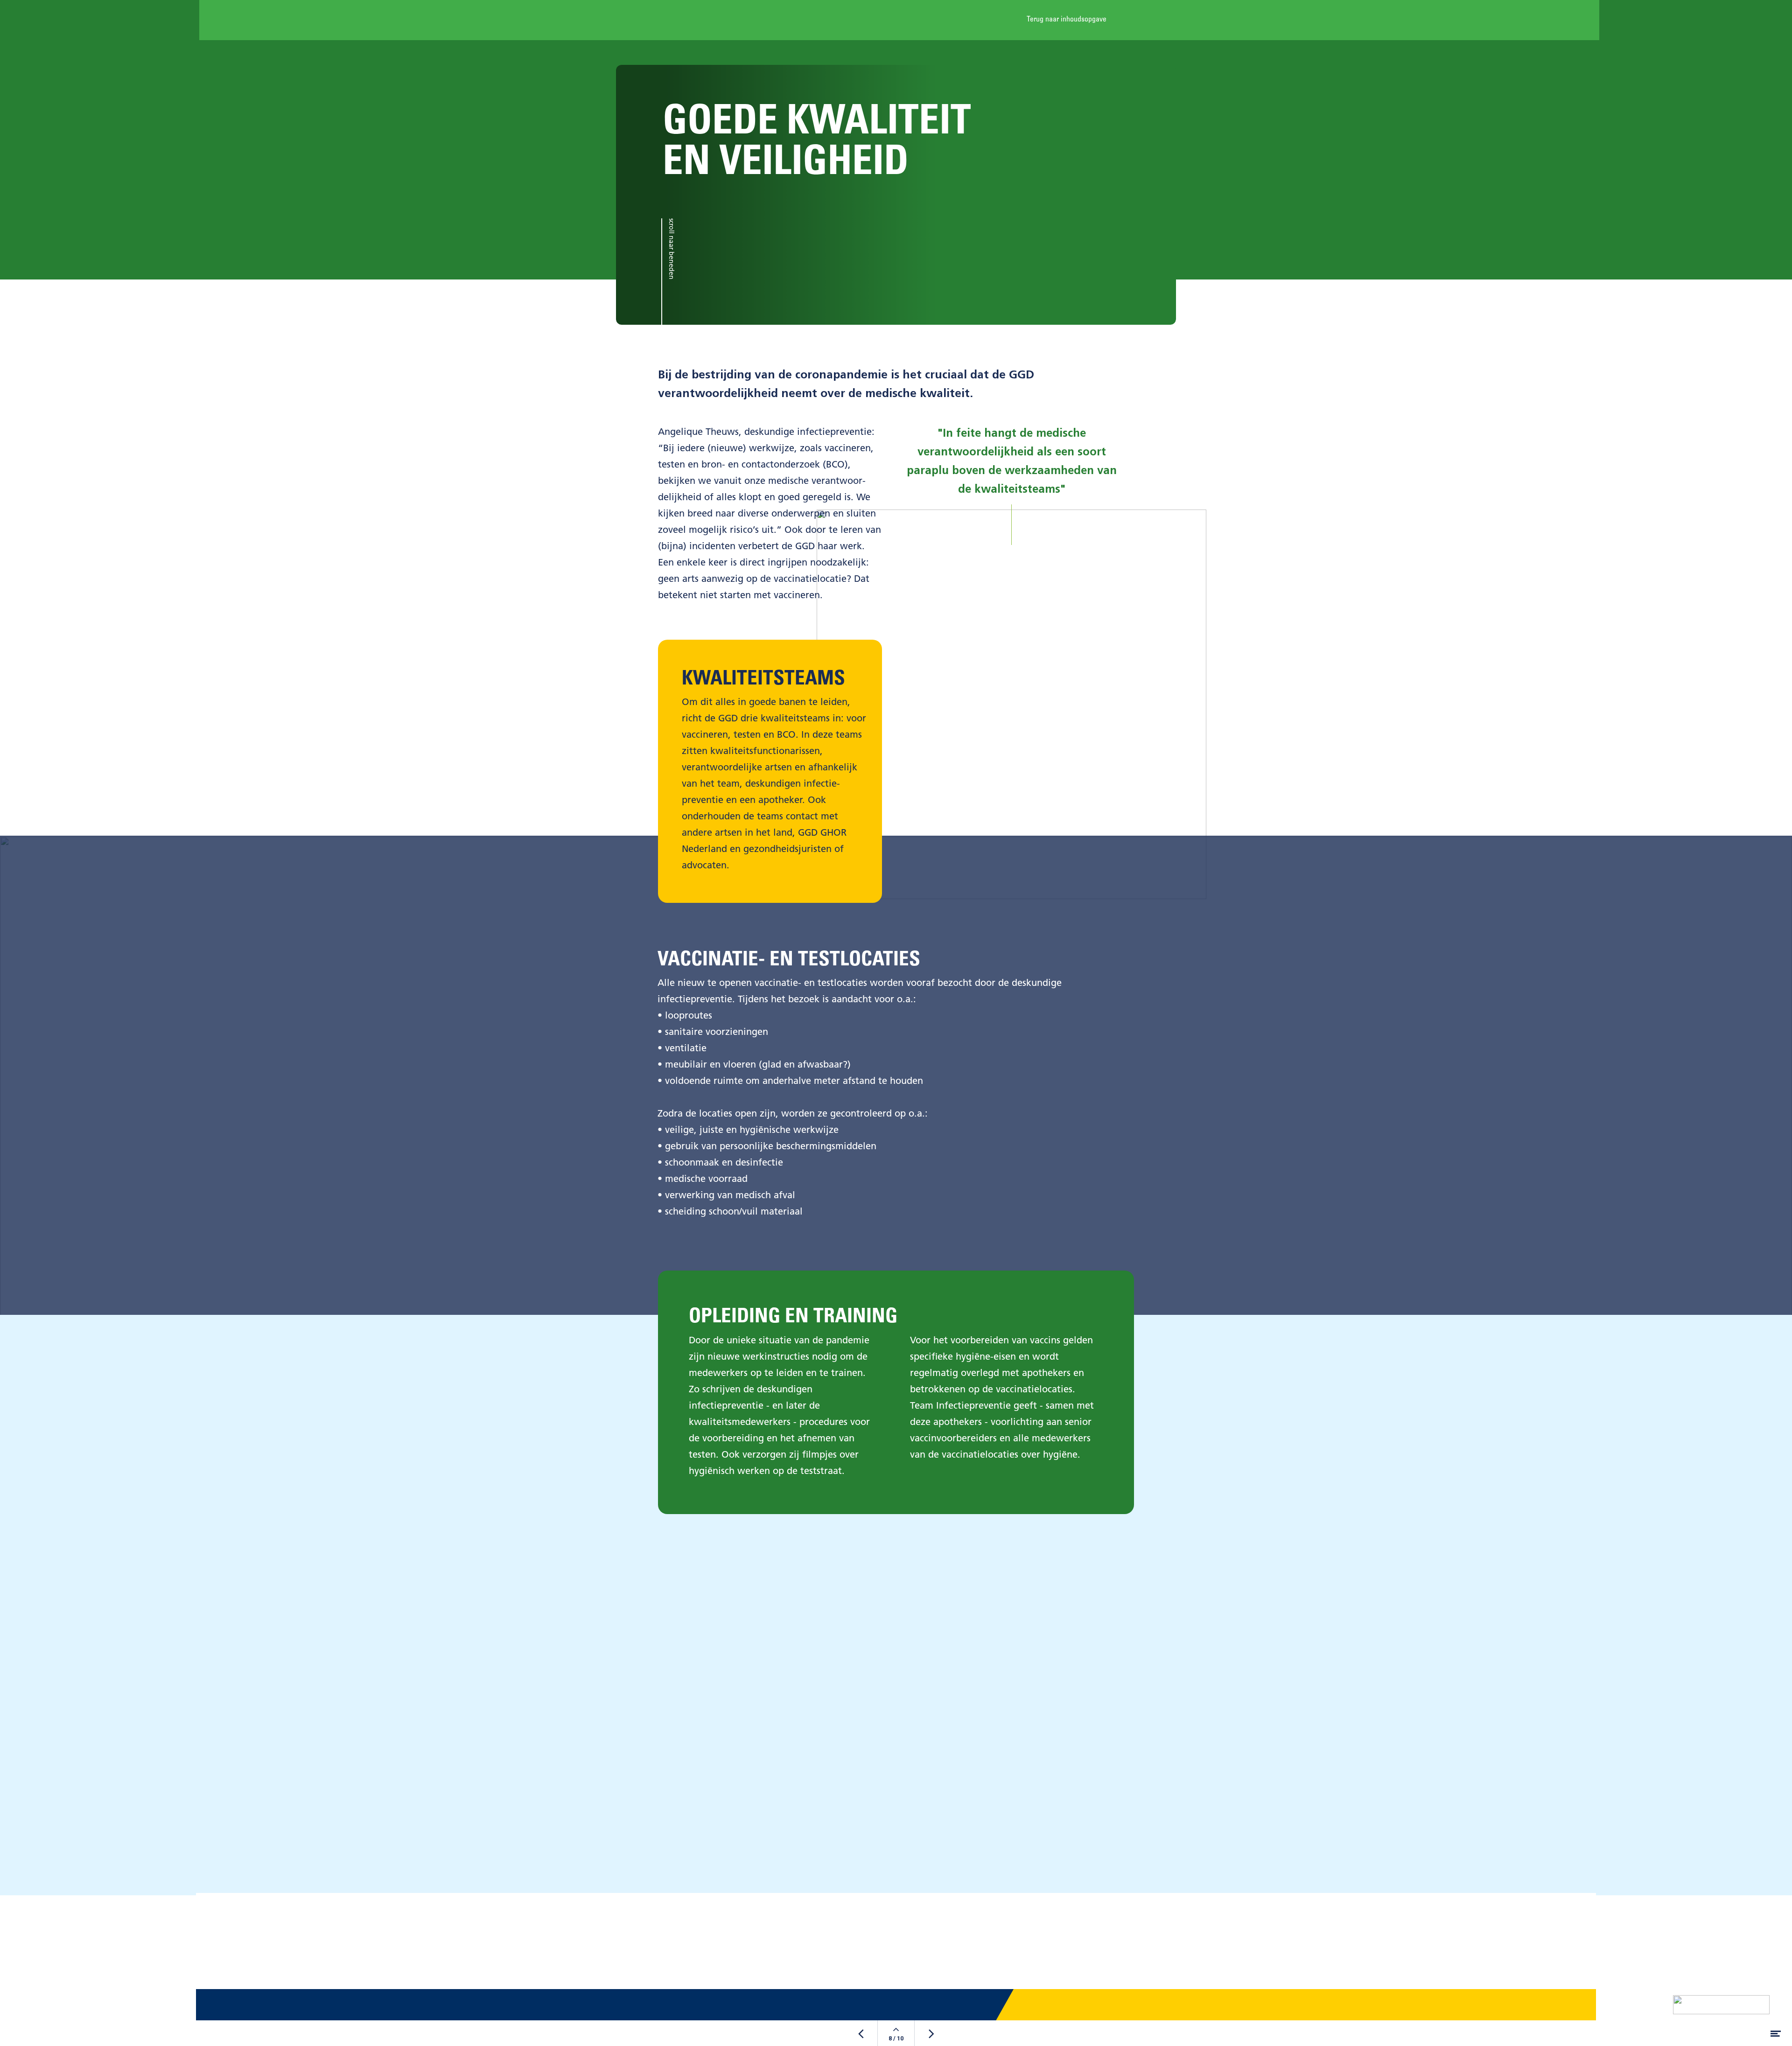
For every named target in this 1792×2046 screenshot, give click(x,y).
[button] (896, 1955)
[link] (1079, 20)
